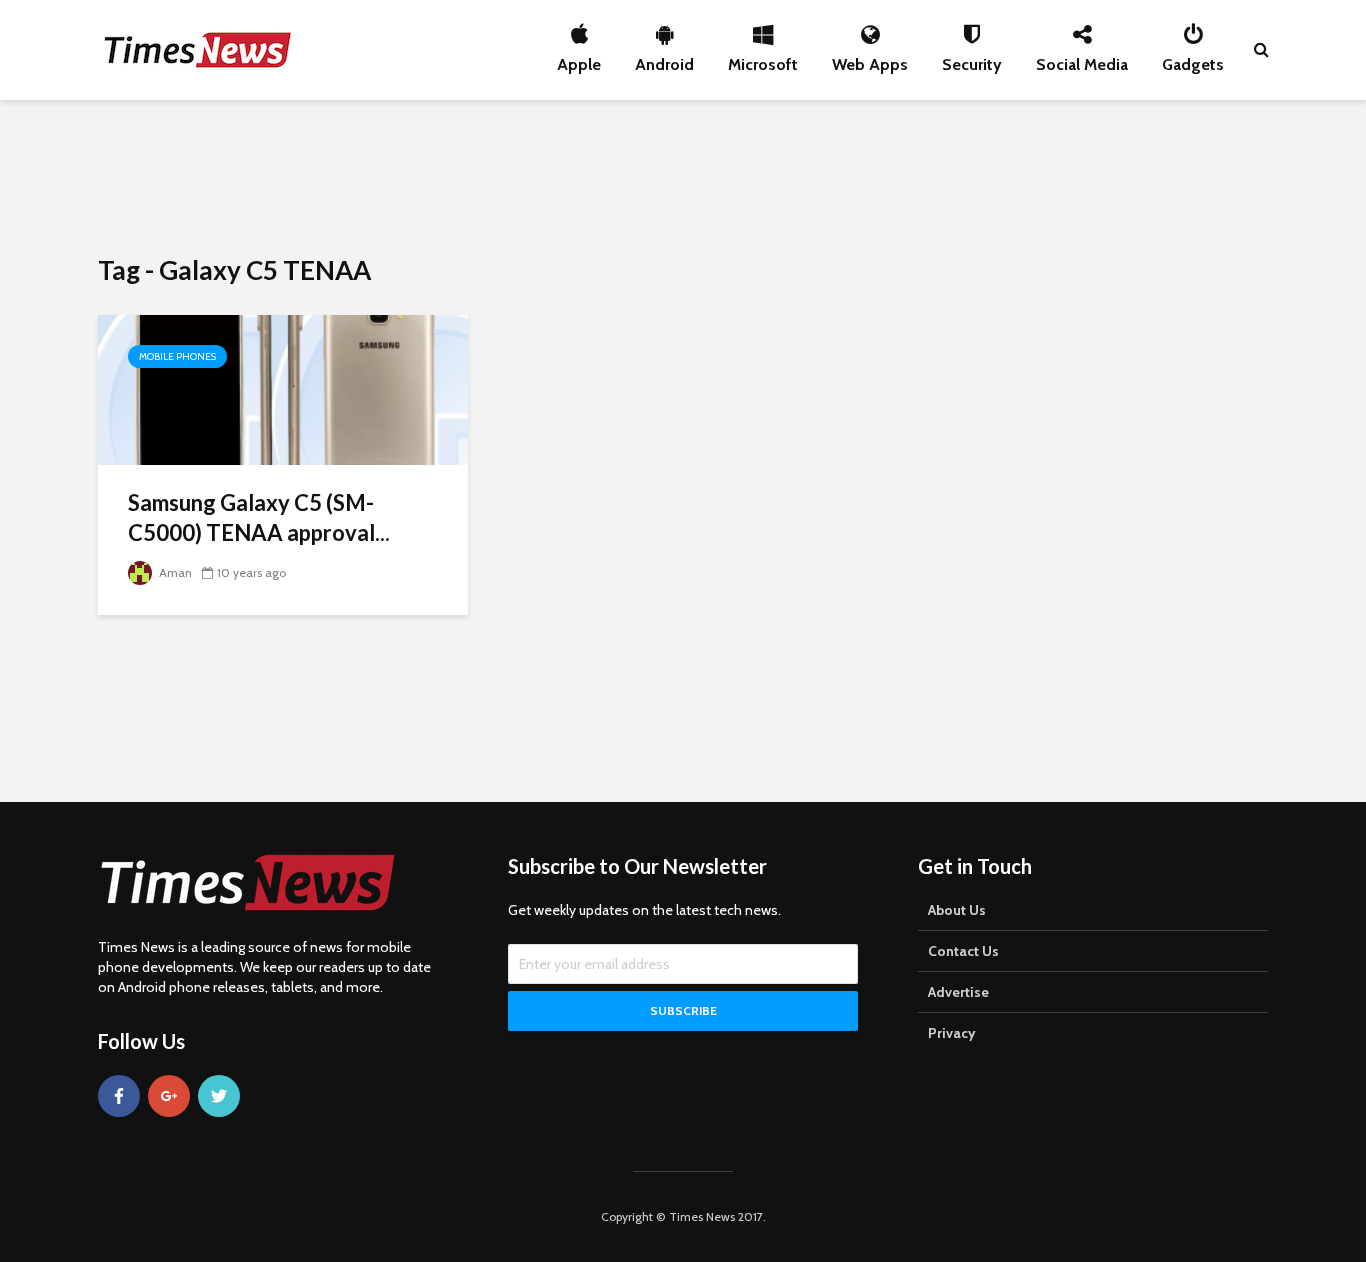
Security (972, 59)
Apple (579, 59)
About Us (957, 910)
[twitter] (219, 1096)
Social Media (1082, 59)
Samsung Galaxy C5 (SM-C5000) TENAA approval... (259, 517)
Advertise (958, 992)
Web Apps (870, 59)
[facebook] (119, 1096)
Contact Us (963, 951)
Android (664, 59)
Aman (174, 572)
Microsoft (763, 59)
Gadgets (1193, 59)
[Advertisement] (683, 175)
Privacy (952, 1033)
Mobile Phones (177, 356)
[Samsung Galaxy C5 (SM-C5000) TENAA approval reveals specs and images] (283, 388)
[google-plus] (169, 1096)
